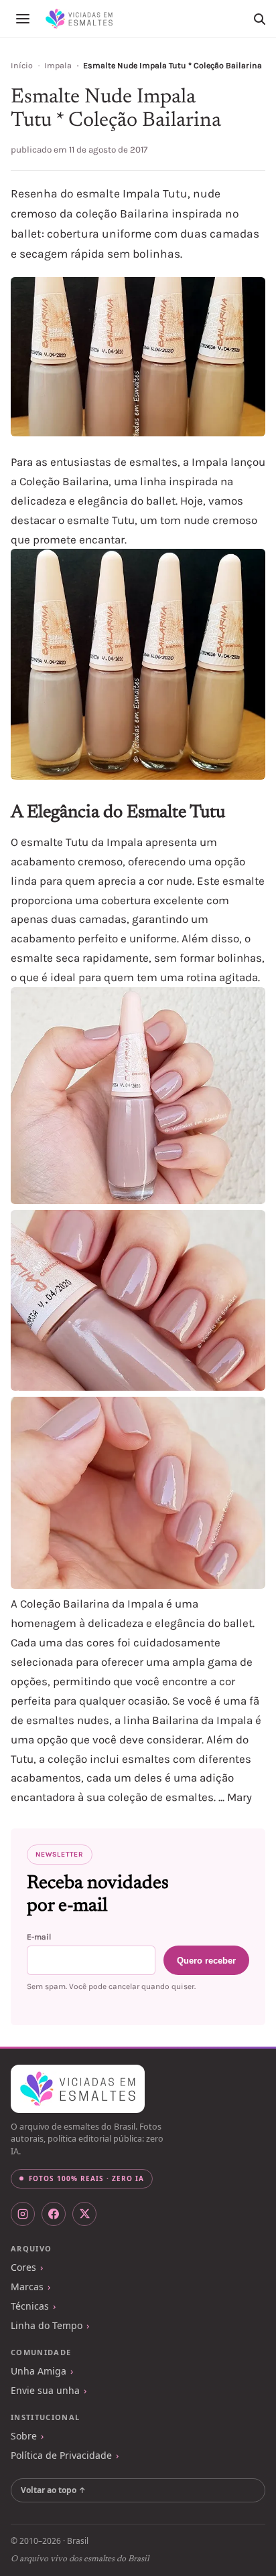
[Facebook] (54, 2214)
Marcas (27, 2287)
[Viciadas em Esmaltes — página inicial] (78, 2089)
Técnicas (30, 2306)
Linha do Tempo (47, 2325)
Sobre (24, 2436)
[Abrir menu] (23, 19)
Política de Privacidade (61, 2455)
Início (22, 66)
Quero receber (206, 1961)
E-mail (39, 1937)
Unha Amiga (39, 2371)
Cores (23, 2267)
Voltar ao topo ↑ (53, 2490)
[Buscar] (259, 19)
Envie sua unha (45, 2390)
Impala (58, 66)
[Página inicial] (79, 19)
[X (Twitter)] (84, 2214)
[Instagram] (23, 2214)
